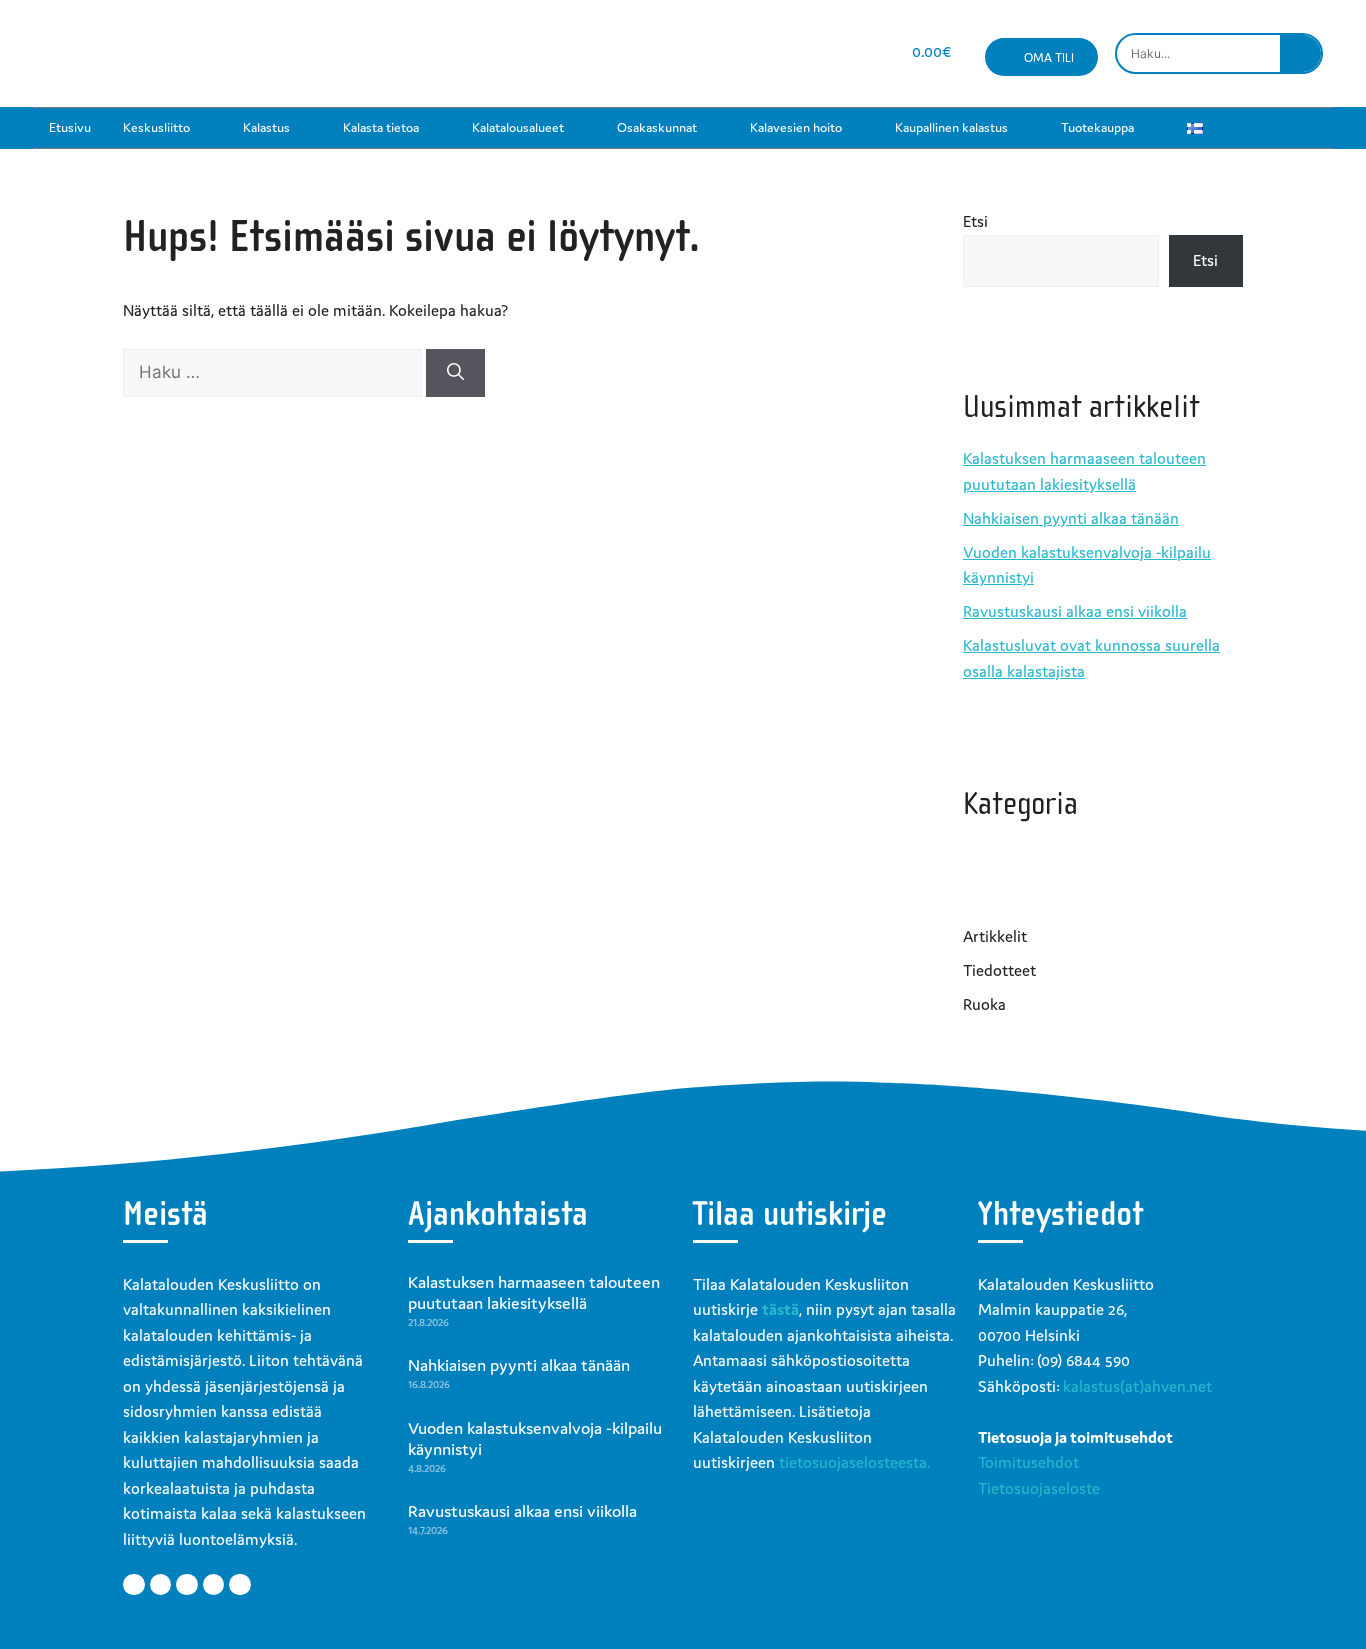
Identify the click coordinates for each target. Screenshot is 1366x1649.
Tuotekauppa (1097, 127)
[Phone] (862, 53)
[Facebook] (720, 53)
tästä (780, 1309)
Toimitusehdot (1028, 1462)
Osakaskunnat (657, 127)
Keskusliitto (156, 127)
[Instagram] (756, 53)
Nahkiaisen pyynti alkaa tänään (1071, 518)
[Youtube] (791, 53)
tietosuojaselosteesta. (854, 1462)
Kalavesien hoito (796, 127)
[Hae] (455, 373)
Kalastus (266, 127)
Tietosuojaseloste (1039, 1488)
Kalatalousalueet (518, 127)
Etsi (975, 221)
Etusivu (70, 127)
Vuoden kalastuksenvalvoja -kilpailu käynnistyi (535, 1439)
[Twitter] (161, 1585)
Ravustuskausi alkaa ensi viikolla (1075, 611)
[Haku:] (274, 372)
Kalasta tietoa (381, 127)
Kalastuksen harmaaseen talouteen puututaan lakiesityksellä (534, 1293)
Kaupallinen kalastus (951, 127)
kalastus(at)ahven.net (1137, 1386)
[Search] (1300, 53)
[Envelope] (827, 53)
